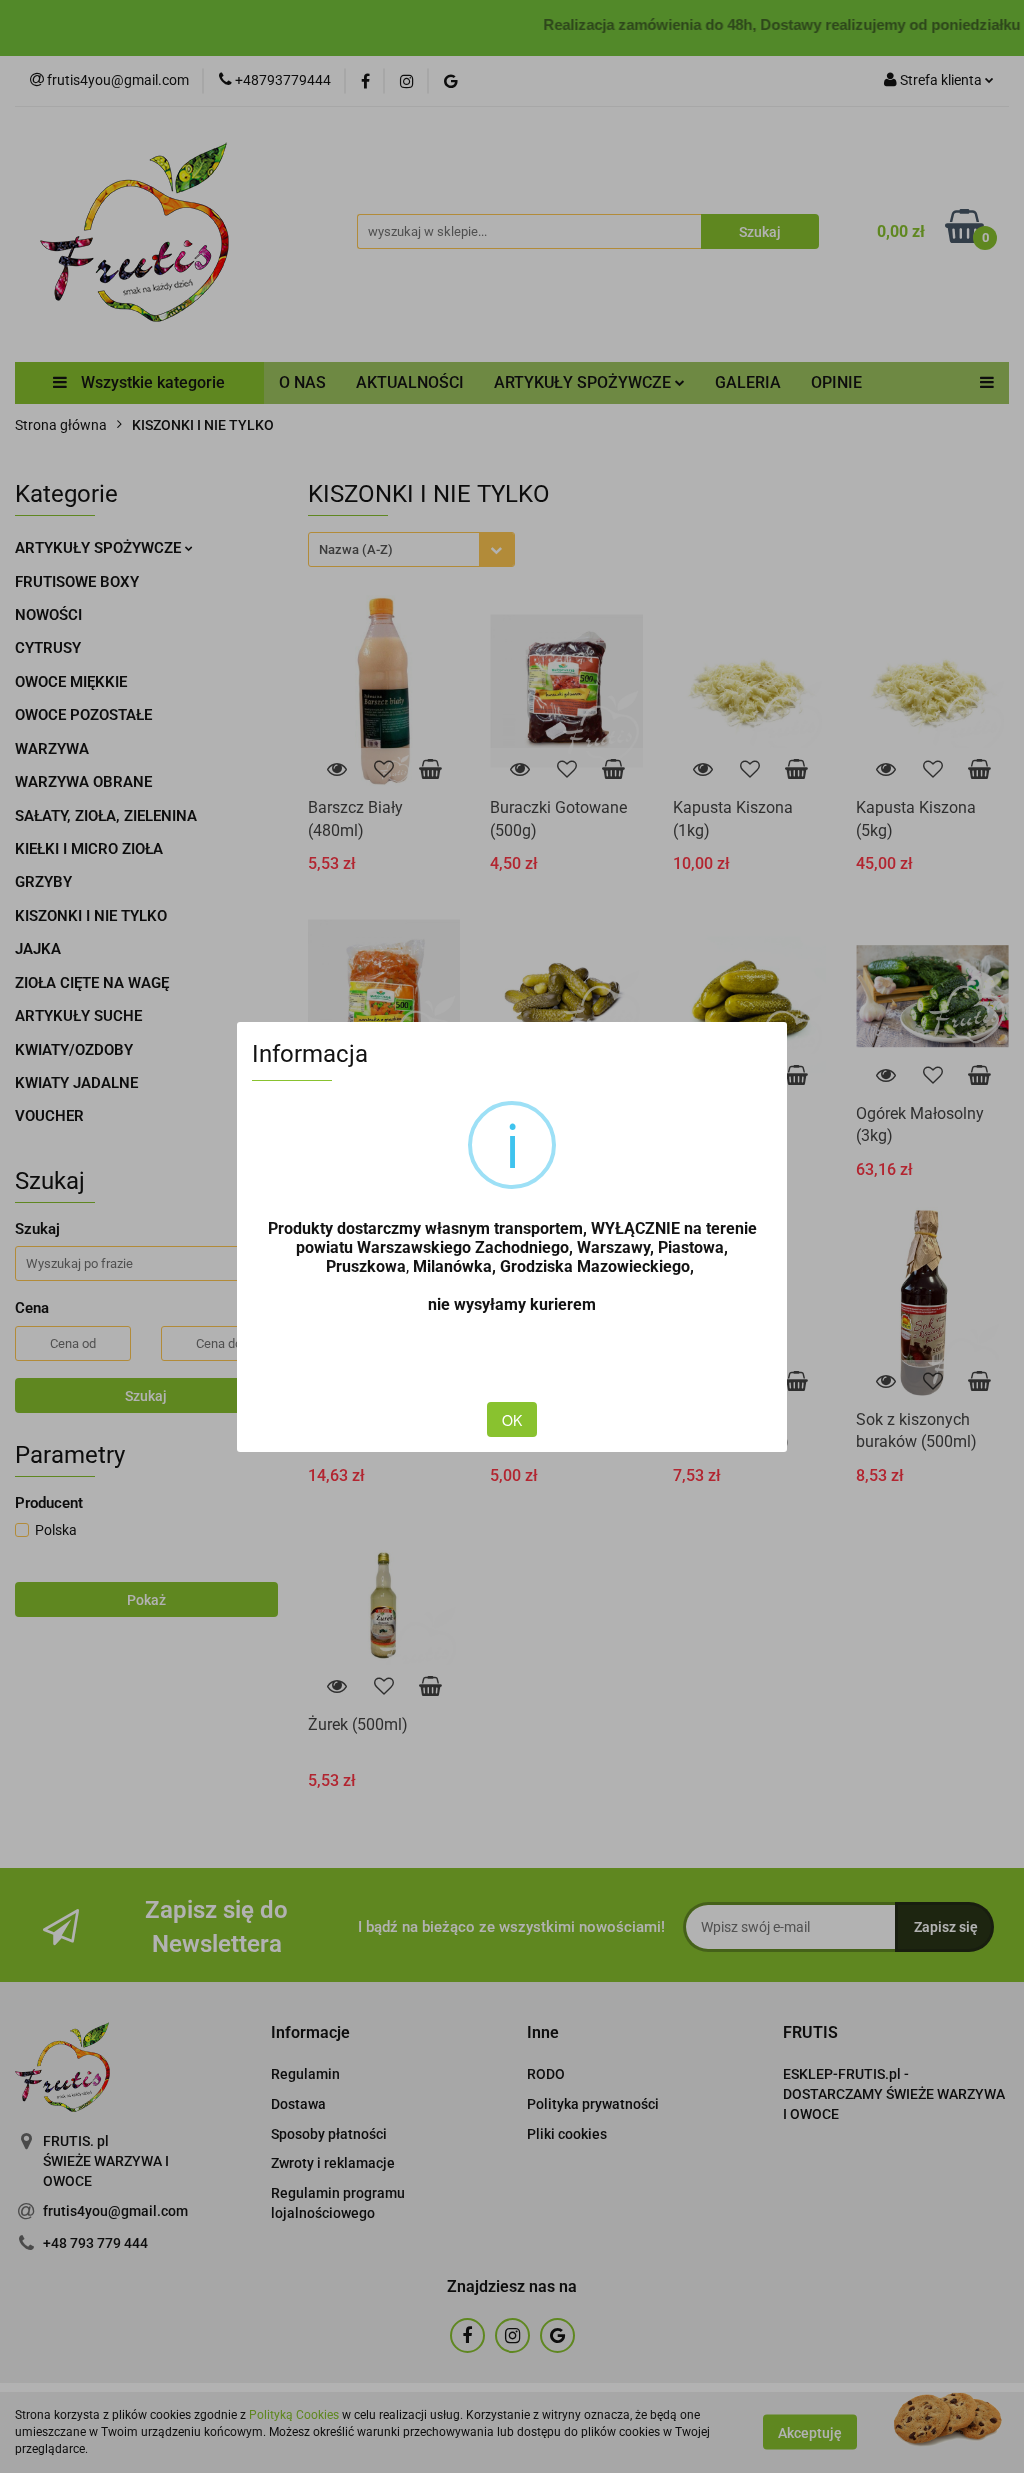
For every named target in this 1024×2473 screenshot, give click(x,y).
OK (512, 1420)
